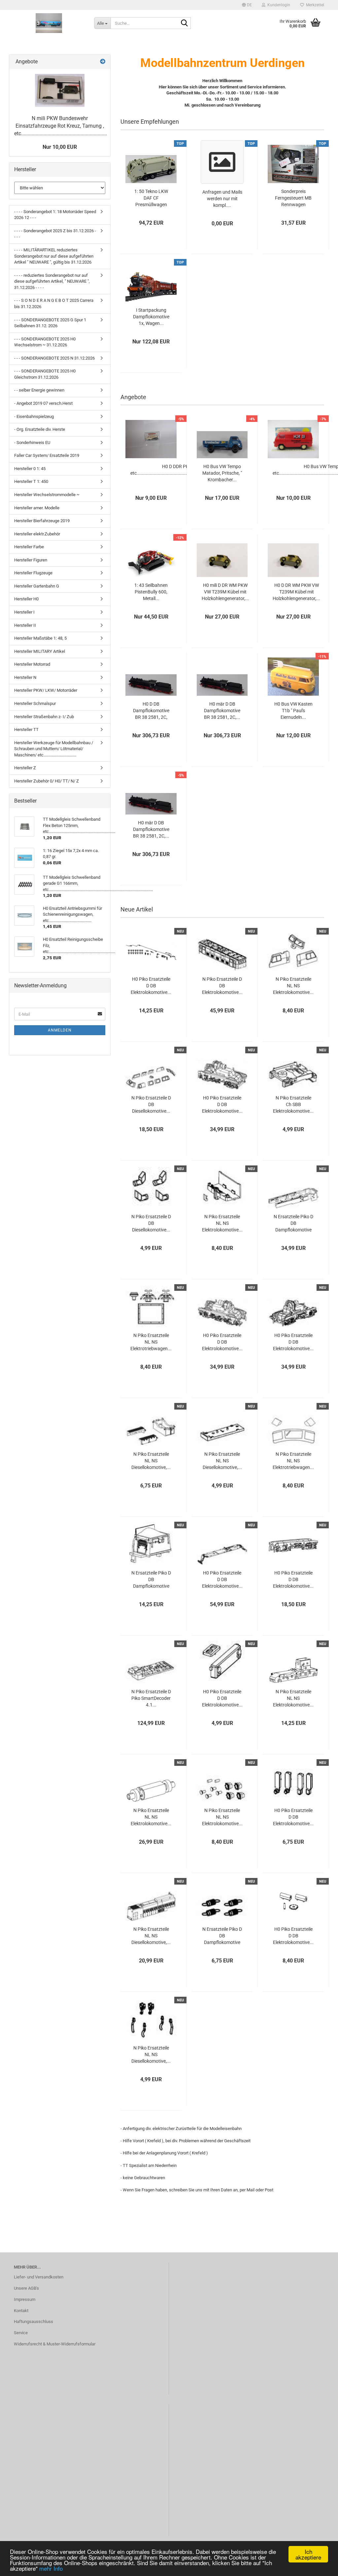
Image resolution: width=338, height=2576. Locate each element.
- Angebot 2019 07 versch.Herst (43, 403)
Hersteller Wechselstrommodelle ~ (47, 495)
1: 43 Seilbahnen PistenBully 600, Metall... (151, 592)
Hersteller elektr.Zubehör (37, 534)
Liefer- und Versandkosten (39, 2277)
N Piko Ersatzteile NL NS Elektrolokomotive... (293, 986)
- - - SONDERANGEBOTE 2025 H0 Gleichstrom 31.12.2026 (45, 374)
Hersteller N (25, 677)
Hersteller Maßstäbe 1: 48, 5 (40, 638)
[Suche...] (185, 23)
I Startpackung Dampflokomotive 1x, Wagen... (151, 317)
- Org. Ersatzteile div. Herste (40, 429)
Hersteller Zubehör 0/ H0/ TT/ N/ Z (47, 781)
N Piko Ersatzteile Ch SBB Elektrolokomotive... (293, 1104)
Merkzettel (314, 5)
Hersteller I (24, 612)
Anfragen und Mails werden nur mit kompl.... (222, 199)
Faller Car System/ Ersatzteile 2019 (47, 455)
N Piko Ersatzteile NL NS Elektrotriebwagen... (151, 1342)
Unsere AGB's (26, 2288)
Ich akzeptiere (308, 2554)
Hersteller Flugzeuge (33, 573)
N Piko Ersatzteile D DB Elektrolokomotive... (222, 986)
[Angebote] (103, 62)
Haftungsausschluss (34, 2322)
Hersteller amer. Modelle (37, 508)
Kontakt (21, 2311)
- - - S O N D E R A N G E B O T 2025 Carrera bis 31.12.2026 (54, 303)
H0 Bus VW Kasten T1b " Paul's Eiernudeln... (293, 711)
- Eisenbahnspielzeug (34, 416)
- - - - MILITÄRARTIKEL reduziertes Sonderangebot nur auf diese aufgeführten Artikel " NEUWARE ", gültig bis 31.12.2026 (54, 256)
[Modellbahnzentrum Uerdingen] (49, 23)
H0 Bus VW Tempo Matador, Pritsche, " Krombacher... (222, 473)
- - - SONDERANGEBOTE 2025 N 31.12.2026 (54, 358)
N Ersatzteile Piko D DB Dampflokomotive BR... (293, 1224)
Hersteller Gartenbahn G (37, 586)
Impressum (25, 2299)
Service (21, 2333)
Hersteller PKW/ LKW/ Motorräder (46, 690)
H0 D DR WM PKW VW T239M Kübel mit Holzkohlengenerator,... (296, 592)
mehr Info (51, 2568)
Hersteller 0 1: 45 (30, 469)
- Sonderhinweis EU (32, 443)
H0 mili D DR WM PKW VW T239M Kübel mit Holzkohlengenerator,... (225, 592)
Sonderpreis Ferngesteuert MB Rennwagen (293, 198)
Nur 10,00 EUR (60, 147)
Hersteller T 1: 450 (31, 481)
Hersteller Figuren (31, 560)
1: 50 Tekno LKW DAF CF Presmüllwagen (151, 198)
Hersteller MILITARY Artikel (40, 651)
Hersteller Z (25, 768)
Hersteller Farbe (29, 547)
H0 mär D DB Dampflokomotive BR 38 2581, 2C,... (222, 711)
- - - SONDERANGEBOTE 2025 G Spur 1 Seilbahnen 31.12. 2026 (50, 323)
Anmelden (60, 1030)
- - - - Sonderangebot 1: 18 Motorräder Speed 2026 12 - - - (55, 215)
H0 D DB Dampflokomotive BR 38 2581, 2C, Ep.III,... (151, 711)
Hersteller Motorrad (32, 664)
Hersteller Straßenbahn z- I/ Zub (44, 717)
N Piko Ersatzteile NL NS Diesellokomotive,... (151, 1461)
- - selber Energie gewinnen (39, 390)
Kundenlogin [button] (278, 5)
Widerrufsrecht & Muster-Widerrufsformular (55, 2344)
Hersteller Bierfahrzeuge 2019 (42, 521)
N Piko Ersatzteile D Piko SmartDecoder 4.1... (151, 1698)
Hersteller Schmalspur (35, 703)
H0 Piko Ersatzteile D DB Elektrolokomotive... (151, 986)
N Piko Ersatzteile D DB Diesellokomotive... (151, 1104)
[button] (247, 5)
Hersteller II (25, 625)
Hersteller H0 (26, 599)
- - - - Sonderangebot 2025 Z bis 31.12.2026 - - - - (55, 234)
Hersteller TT (26, 730)
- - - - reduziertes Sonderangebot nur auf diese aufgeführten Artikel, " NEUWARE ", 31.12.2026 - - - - (52, 281)
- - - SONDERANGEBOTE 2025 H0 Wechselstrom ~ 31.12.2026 (45, 342)
